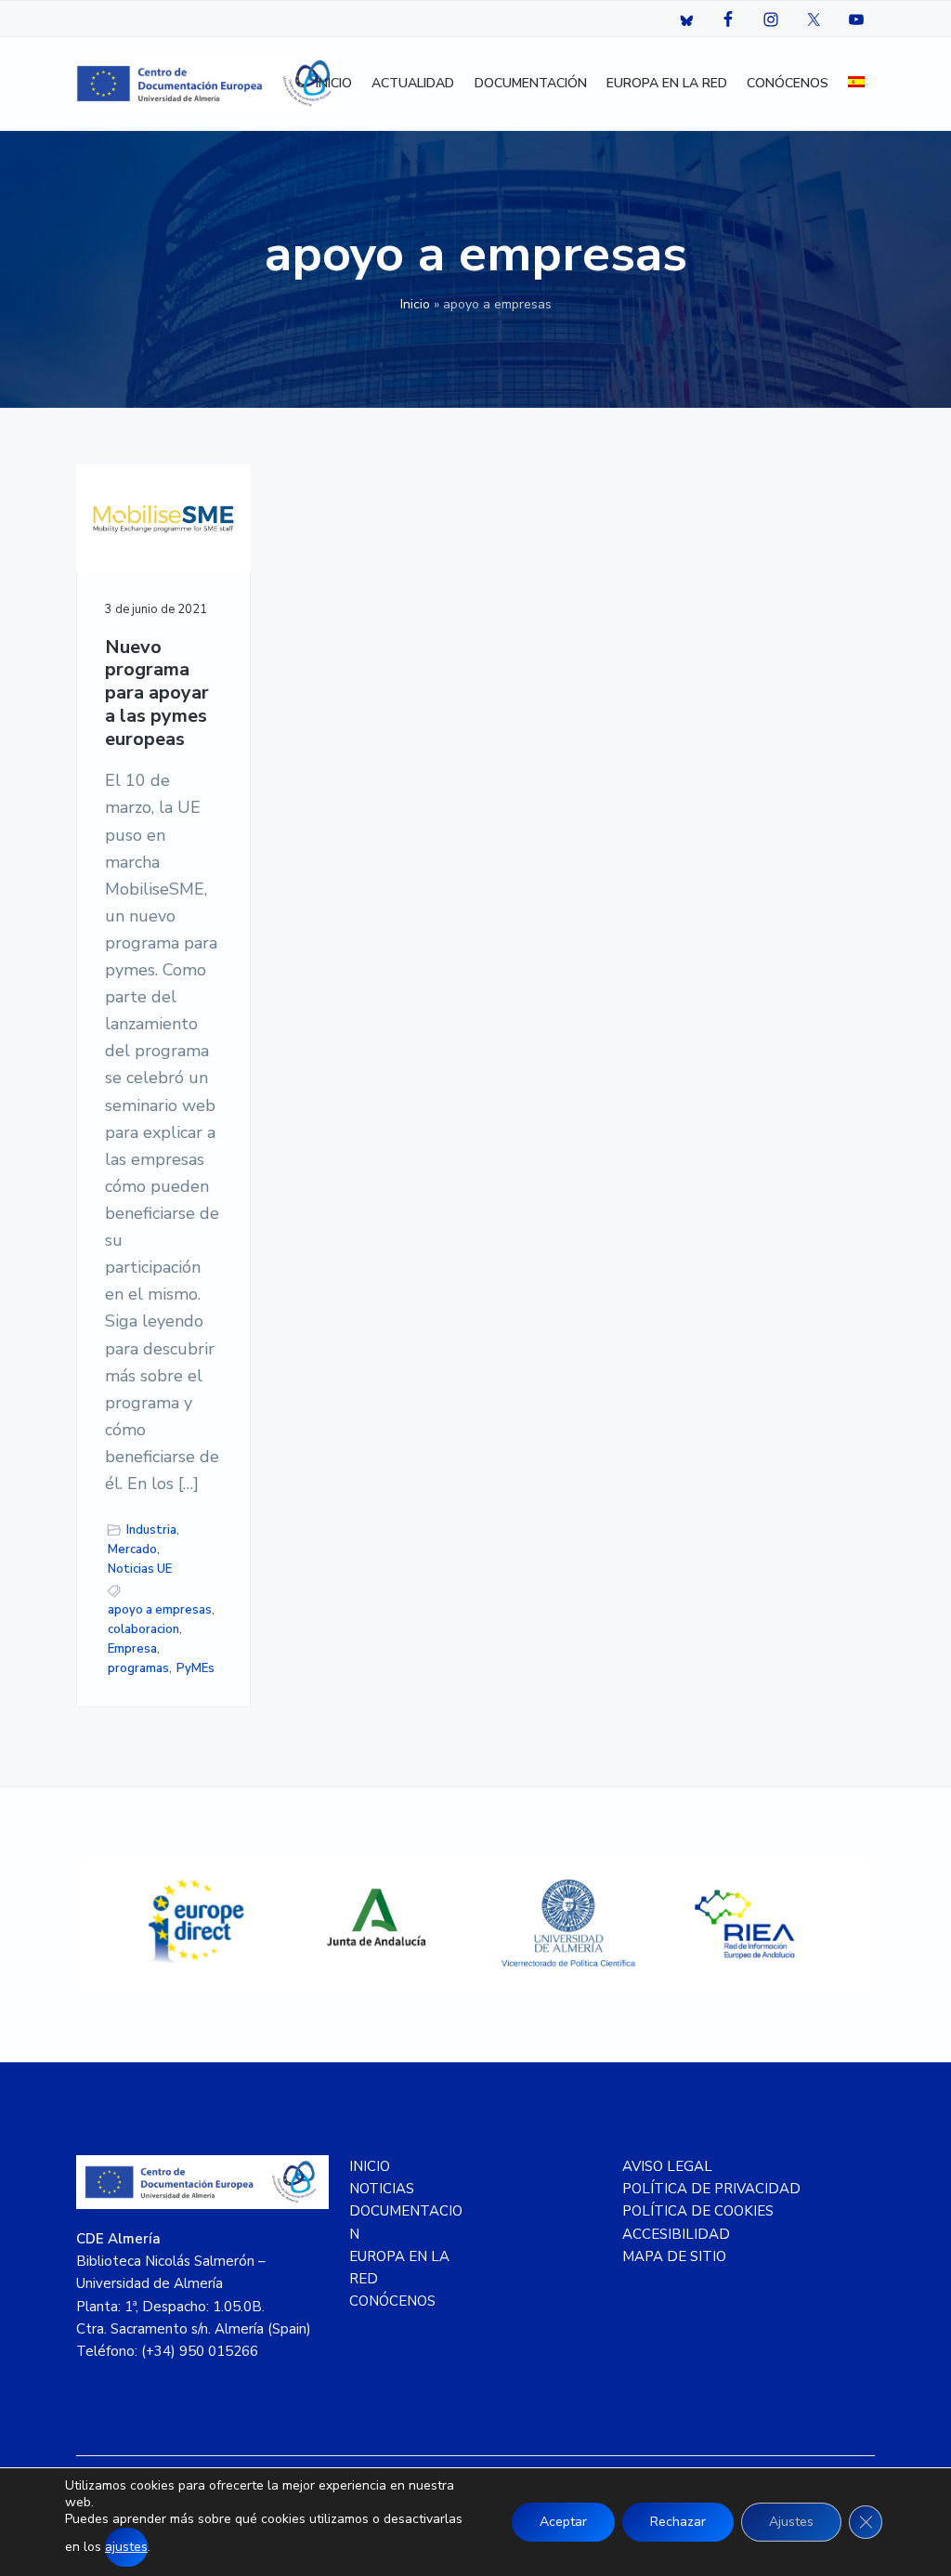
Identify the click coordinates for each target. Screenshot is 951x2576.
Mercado (132, 1550)
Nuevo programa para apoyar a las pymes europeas (157, 694)
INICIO (370, 2166)
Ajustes (791, 2522)
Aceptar (563, 2522)
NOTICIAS (382, 2189)
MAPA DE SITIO (674, 2256)
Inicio (415, 304)
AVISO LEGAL (667, 2166)
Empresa (132, 1649)
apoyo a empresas (160, 1610)
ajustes (126, 2547)
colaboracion (143, 1629)
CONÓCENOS (392, 2301)
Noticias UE (140, 1569)
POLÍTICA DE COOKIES (698, 2211)
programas (138, 1668)
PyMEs (195, 1668)
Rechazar (678, 2522)
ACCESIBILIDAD (676, 2234)
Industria (151, 1530)
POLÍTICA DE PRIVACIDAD (711, 2189)
